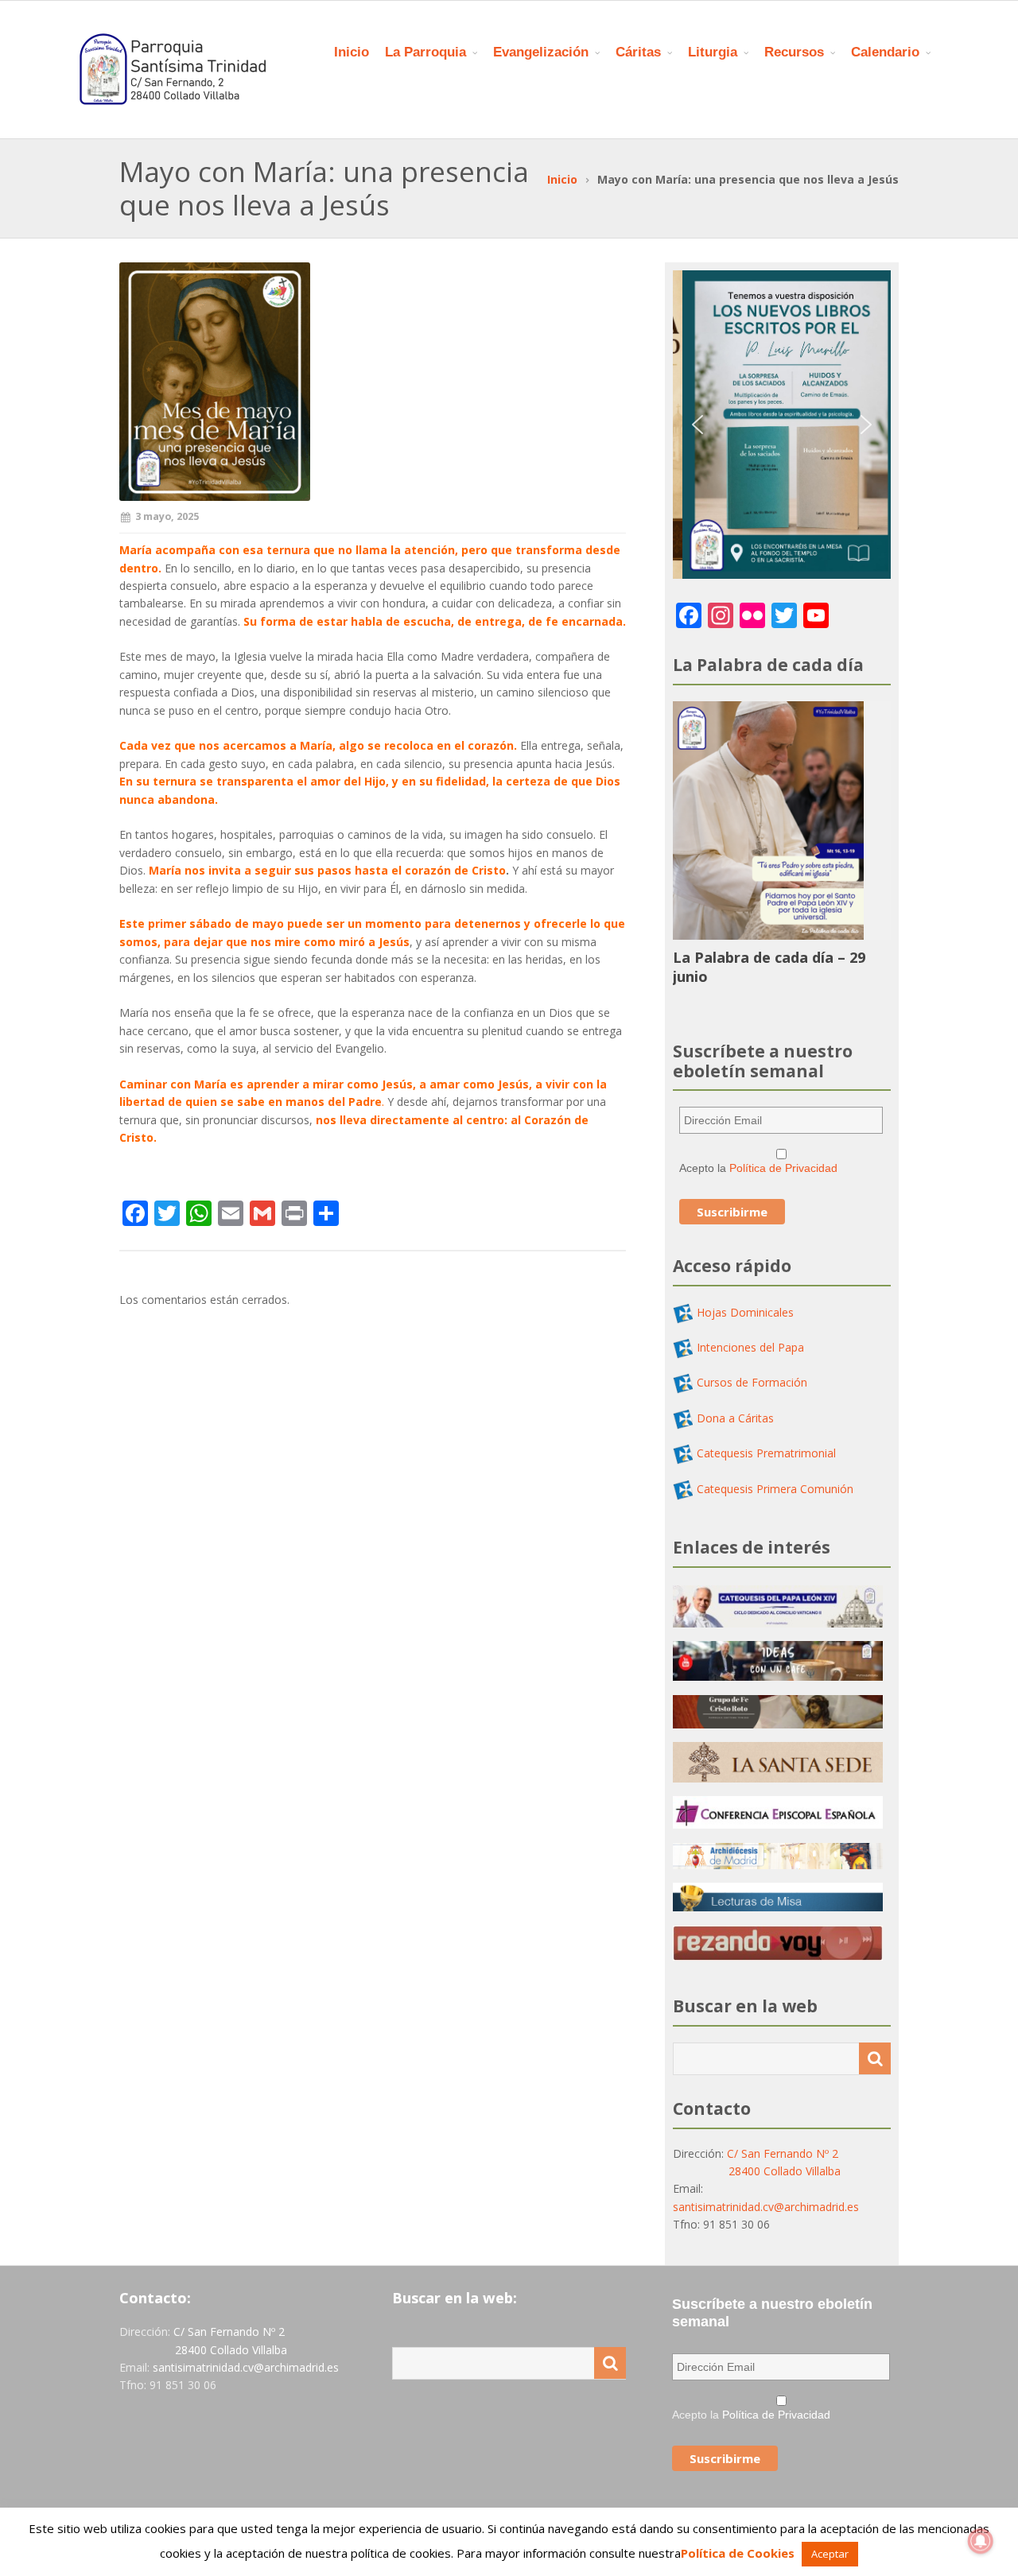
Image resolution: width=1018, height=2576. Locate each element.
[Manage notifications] (981, 2541)
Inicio (352, 52)
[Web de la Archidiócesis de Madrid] (778, 1865)
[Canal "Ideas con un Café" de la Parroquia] (778, 1676)
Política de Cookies (738, 2553)
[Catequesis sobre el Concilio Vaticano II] (778, 1623)
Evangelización (541, 52)
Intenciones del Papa (750, 1347)
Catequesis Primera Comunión (775, 1489)
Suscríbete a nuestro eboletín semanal (772, 2313)
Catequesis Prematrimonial (766, 1453)
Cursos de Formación (752, 1382)
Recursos (794, 52)
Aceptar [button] (830, 2554)
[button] (697, 425)
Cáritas (638, 52)
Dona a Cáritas (735, 1418)
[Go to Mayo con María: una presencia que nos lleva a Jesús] (373, 382)
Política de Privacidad (783, 1168)
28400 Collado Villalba (785, 2171)
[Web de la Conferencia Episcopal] (778, 1824)
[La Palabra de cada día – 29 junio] (768, 935)
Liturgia (713, 52)
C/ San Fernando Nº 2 (783, 2153)
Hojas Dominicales (745, 1312)
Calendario (885, 52)
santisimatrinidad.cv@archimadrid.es (766, 2207)
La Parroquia (425, 52)
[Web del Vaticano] (778, 1778)
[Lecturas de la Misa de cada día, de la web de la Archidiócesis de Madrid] (778, 1907)
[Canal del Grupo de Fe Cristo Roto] (778, 1724)
